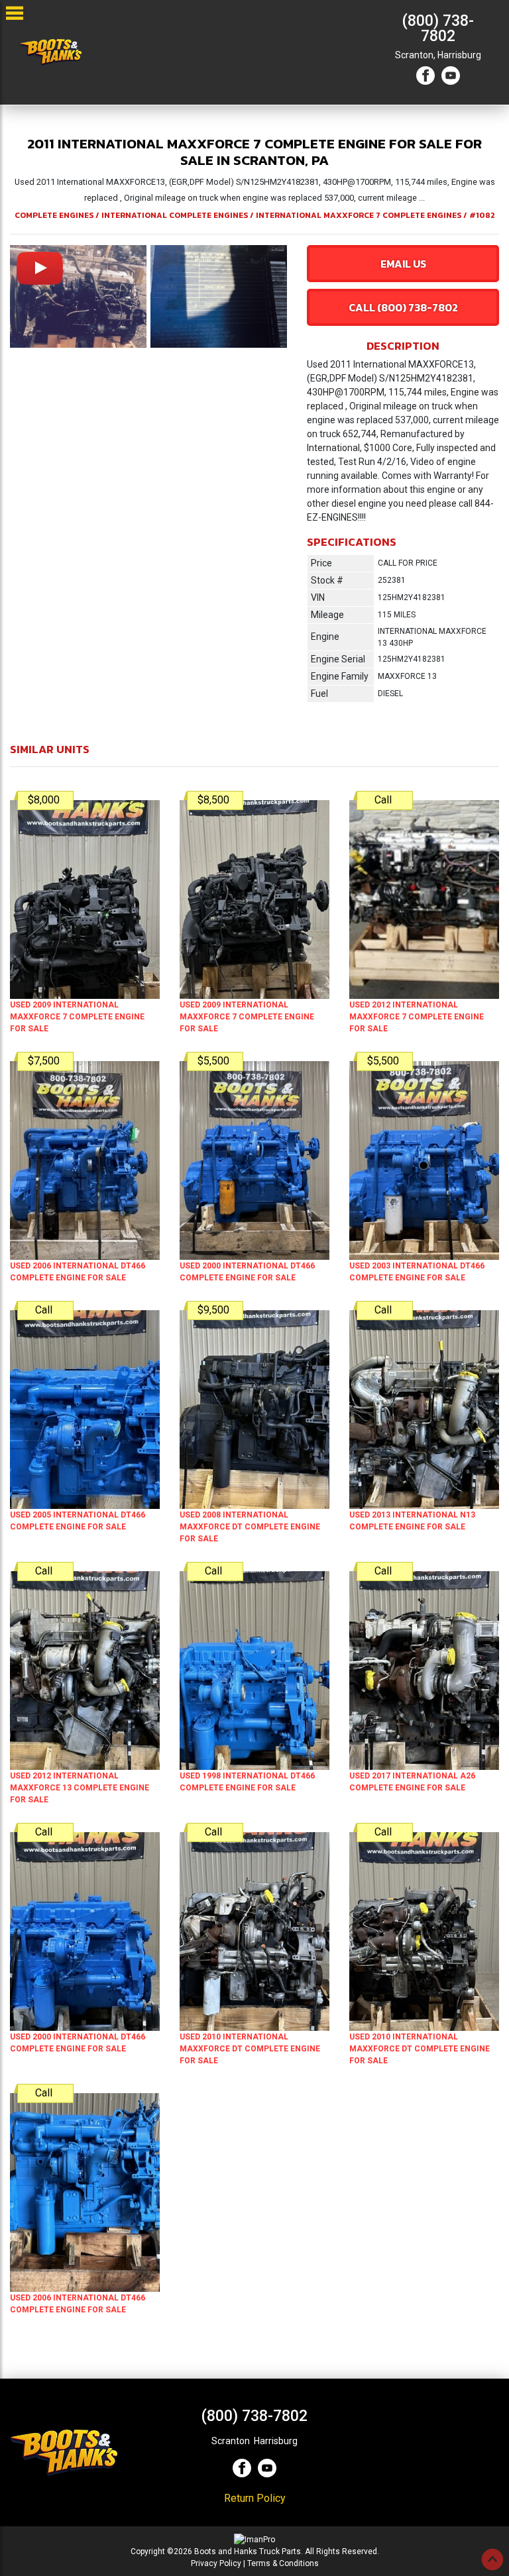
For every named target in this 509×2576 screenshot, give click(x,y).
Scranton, (415, 55)
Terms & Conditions (283, 2563)
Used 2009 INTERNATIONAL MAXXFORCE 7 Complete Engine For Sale (77, 1017)
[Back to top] (492, 2559)
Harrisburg (459, 55)
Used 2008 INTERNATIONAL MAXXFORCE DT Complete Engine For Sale (250, 1527)
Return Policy (255, 2498)
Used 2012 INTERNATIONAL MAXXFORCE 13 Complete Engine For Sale (80, 1788)
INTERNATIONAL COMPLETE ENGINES (175, 215)
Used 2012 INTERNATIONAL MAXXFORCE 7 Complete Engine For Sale (417, 1017)
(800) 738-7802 (438, 28)
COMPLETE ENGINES (54, 215)
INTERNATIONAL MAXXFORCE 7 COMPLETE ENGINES (359, 215)
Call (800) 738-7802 (403, 307)
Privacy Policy (216, 2563)
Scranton (231, 2441)
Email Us (403, 264)
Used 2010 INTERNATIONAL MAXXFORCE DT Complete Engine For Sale (250, 2049)
